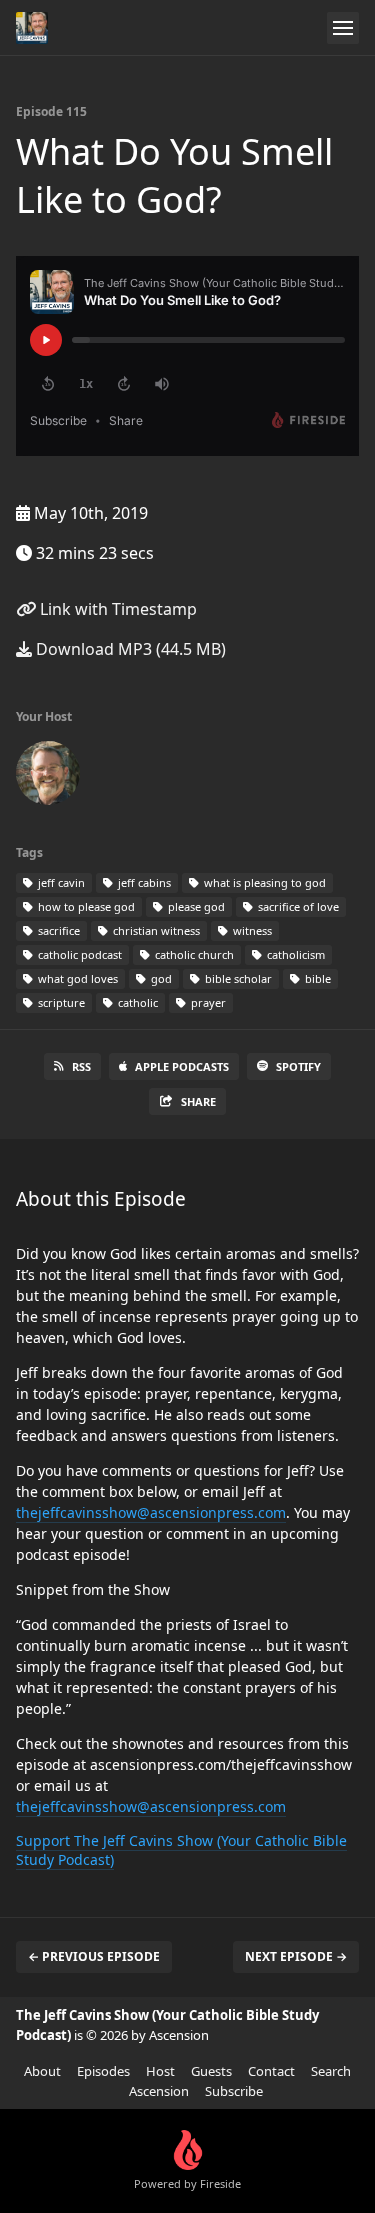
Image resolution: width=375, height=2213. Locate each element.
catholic (136, 1002)
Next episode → (296, 1956)
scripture (60, 1002)
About (42, 2071)
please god (195, 906)
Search (331, 2071)
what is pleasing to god (263, 882)
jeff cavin (60, 882)
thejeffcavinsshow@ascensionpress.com (151, 1512)
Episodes (103, 2071)
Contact (271, 2071)
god (160, 978)
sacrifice (57, 930)
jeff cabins (143, 882)
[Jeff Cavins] (48, 777)
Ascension (159, 2091)
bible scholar (237, 978)
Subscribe (234, 2091)
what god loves (76, 978)
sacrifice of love (297, 906)
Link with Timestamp (116, 609)
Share (198, 1101)
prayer (207, 1002)
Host (160, 2071)
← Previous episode (94, 1956)
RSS (81, 1066)
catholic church (193, 954)
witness (251, 930)
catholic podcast (78, 954)
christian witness (155, 930)
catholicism (294, 954)
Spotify (298, 1066)
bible (316, 978)
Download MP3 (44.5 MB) (129, 649)
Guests (211, 2071)
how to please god (85, 906)
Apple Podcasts (182, 1066)
